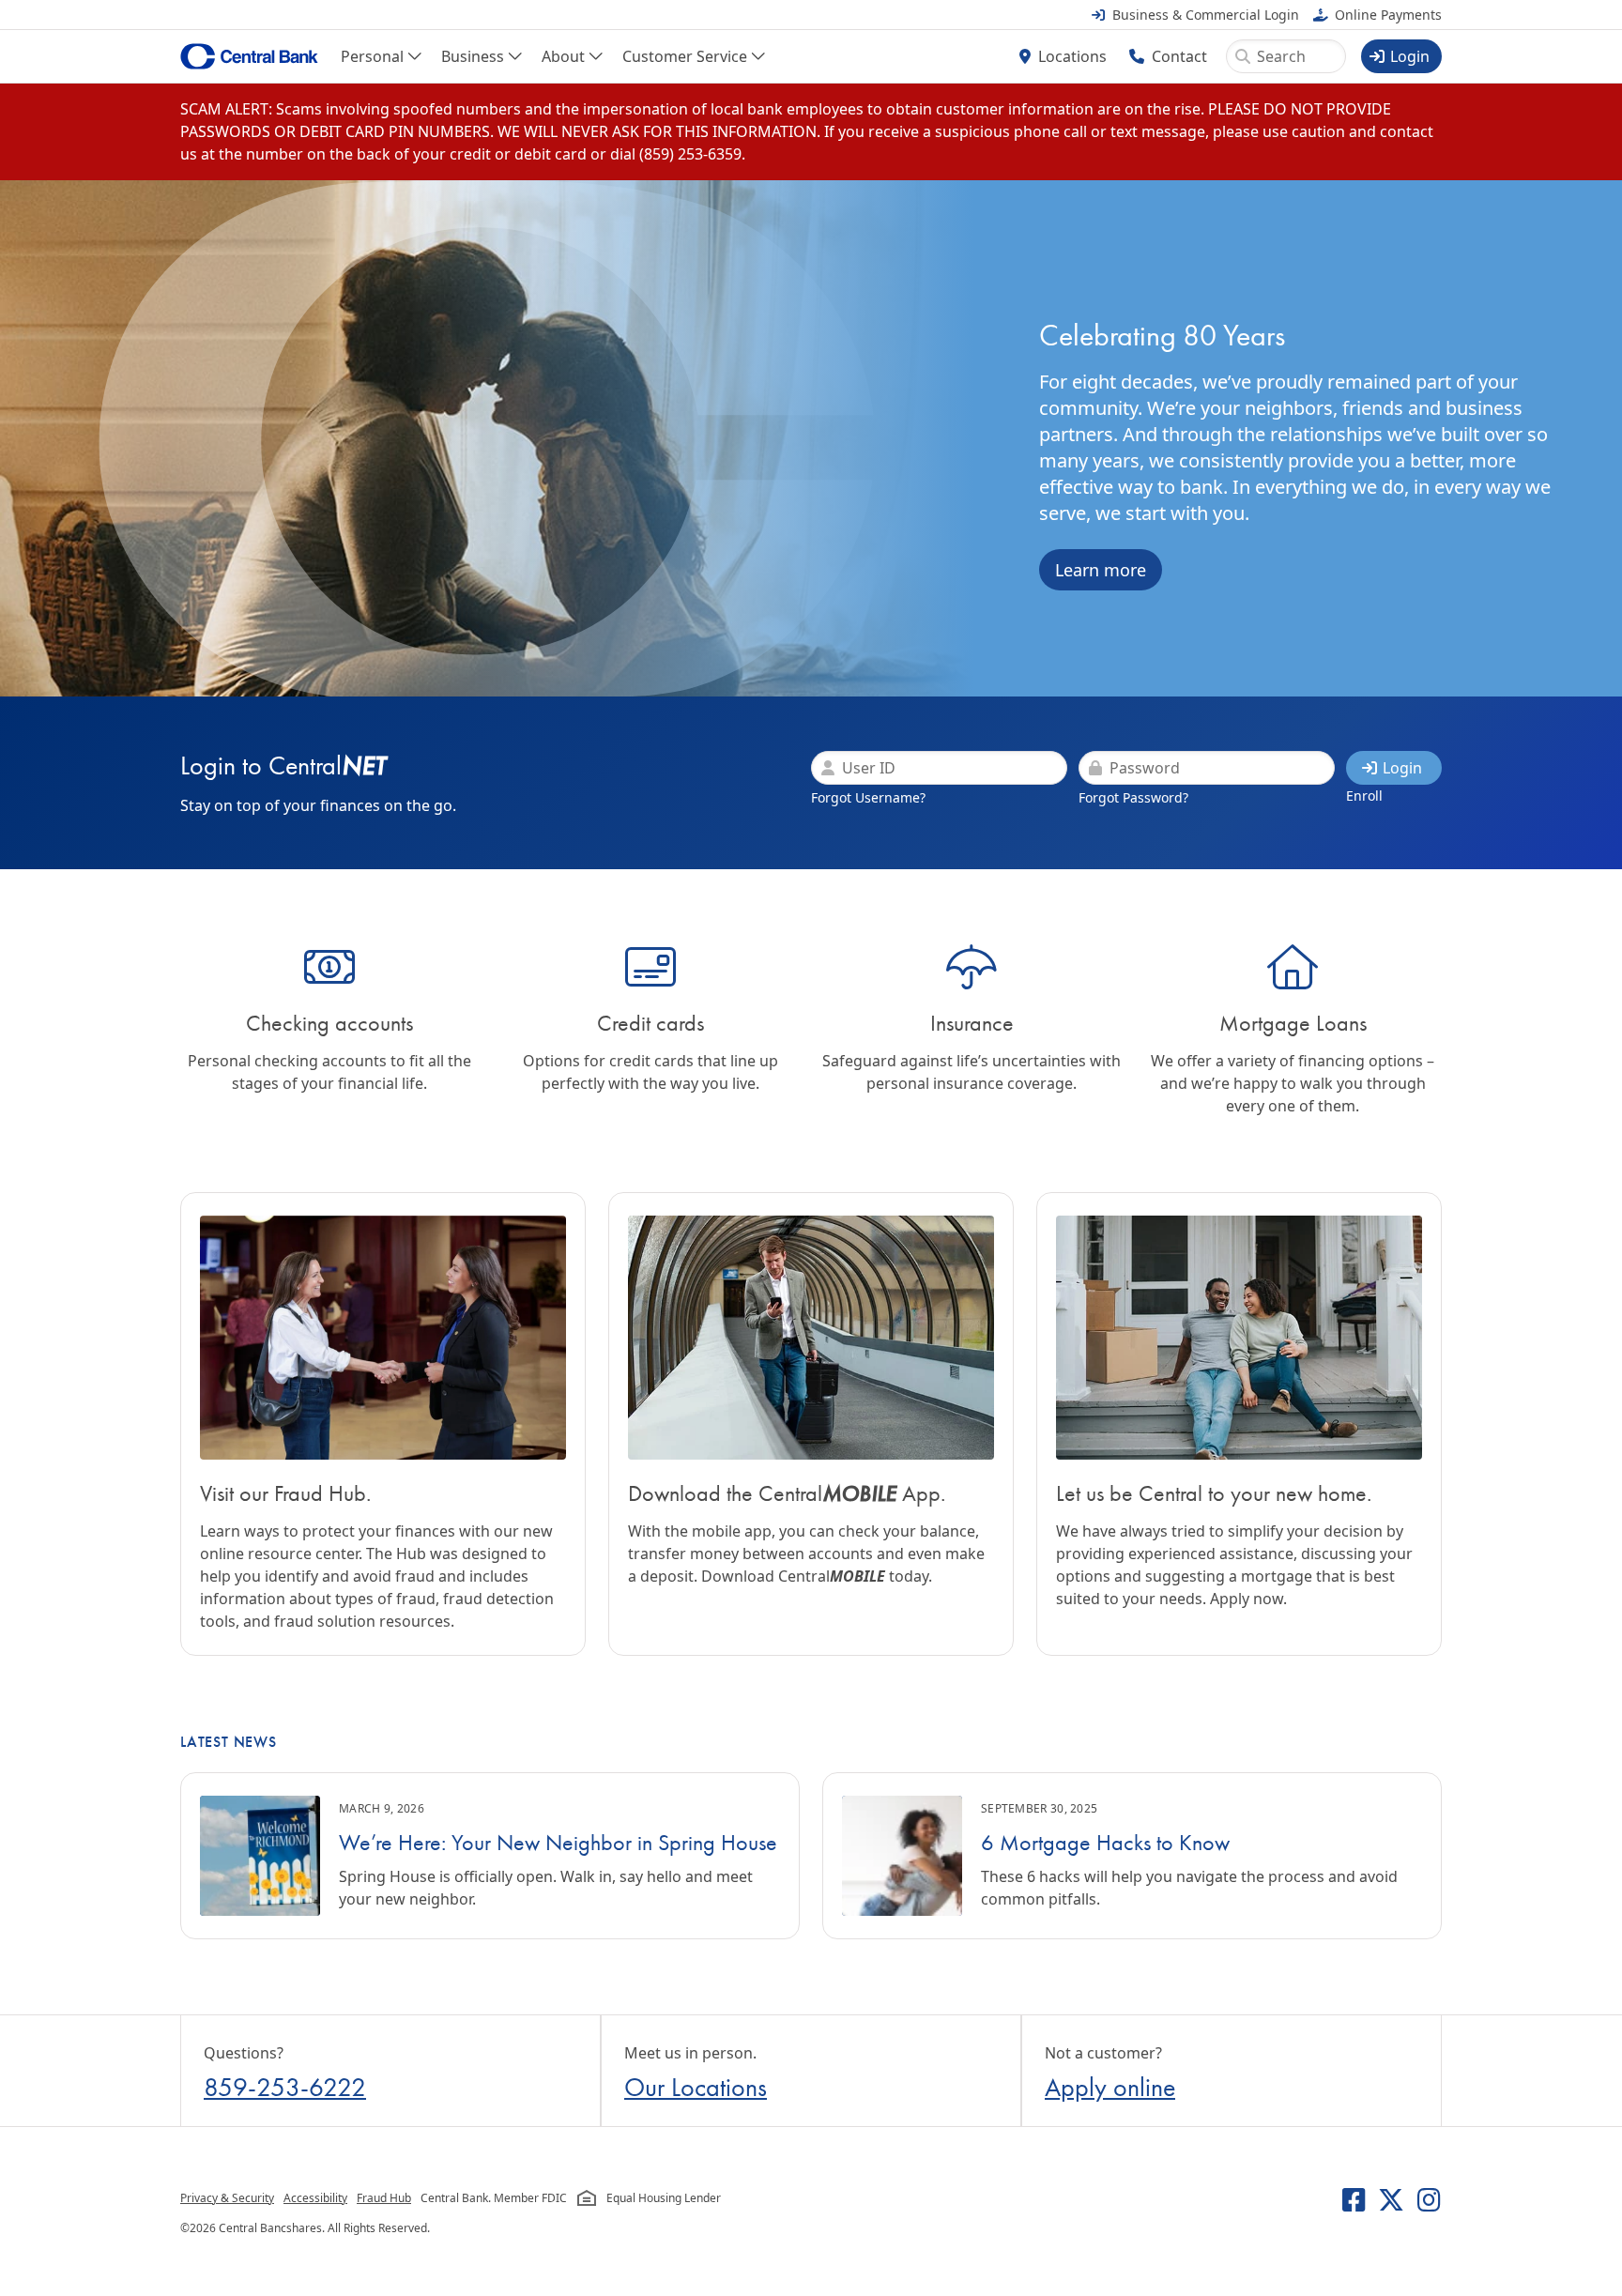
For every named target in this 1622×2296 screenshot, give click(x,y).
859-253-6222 (285, 2087)
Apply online (1110, 2087)
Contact (1179, 56)
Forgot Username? (868, 797)
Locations (1072, 56)
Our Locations (696, 2087)
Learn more (1101, 570)
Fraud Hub (384, 2198)
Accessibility (315, 2198)
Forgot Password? (1133, 797)
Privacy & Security (227, 2198)
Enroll (1364, 796)
